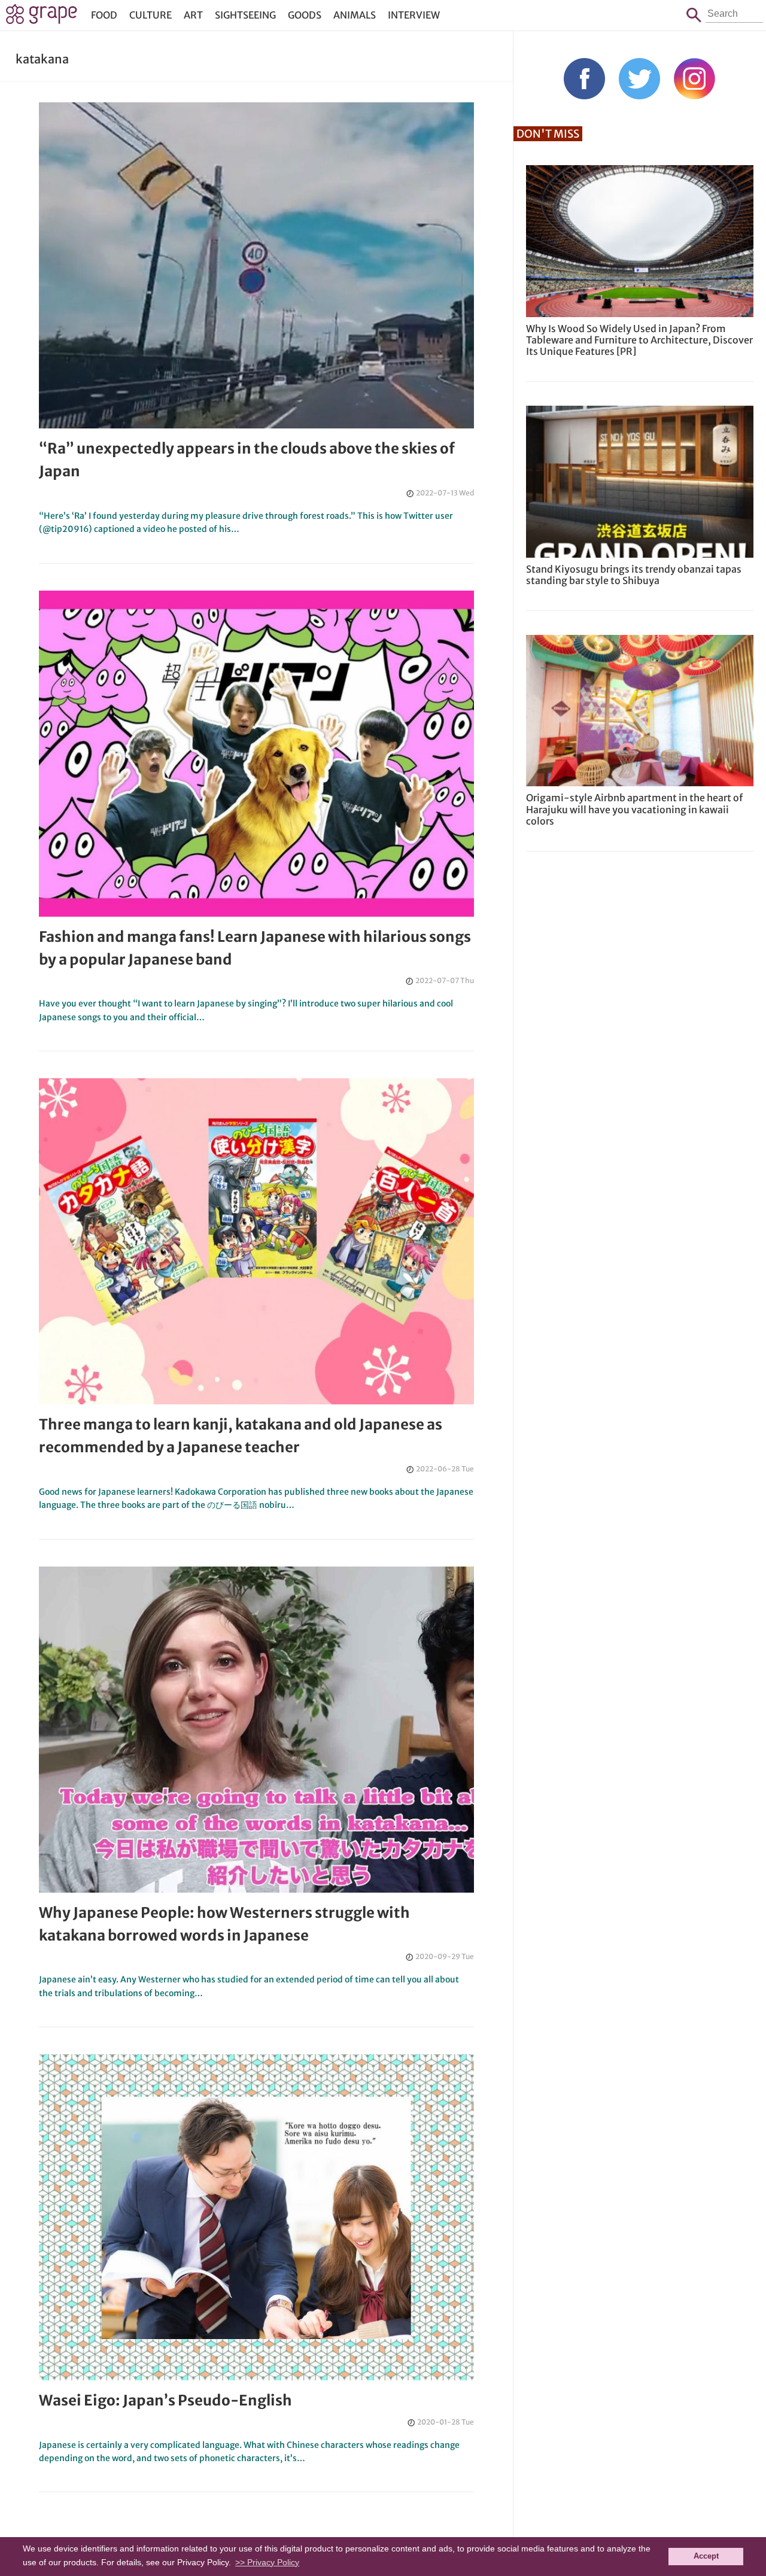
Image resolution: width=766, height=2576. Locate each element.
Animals (355, 15)
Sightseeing (245, 15)
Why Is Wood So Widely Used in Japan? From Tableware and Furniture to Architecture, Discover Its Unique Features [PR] (639, 340)
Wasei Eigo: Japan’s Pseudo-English (165, 2400)
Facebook (584, 79)
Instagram (694, 79)
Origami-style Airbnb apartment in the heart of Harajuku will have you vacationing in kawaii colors (634, 809)
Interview (414, 15)
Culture (151, 15)
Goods (305, 15)
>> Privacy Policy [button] (267, 2562)
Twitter (639, 79)
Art (193, 15)
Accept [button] (706, 2556)
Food (104, 15)
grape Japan (42, 17)
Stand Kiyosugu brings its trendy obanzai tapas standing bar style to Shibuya (634, 575)
